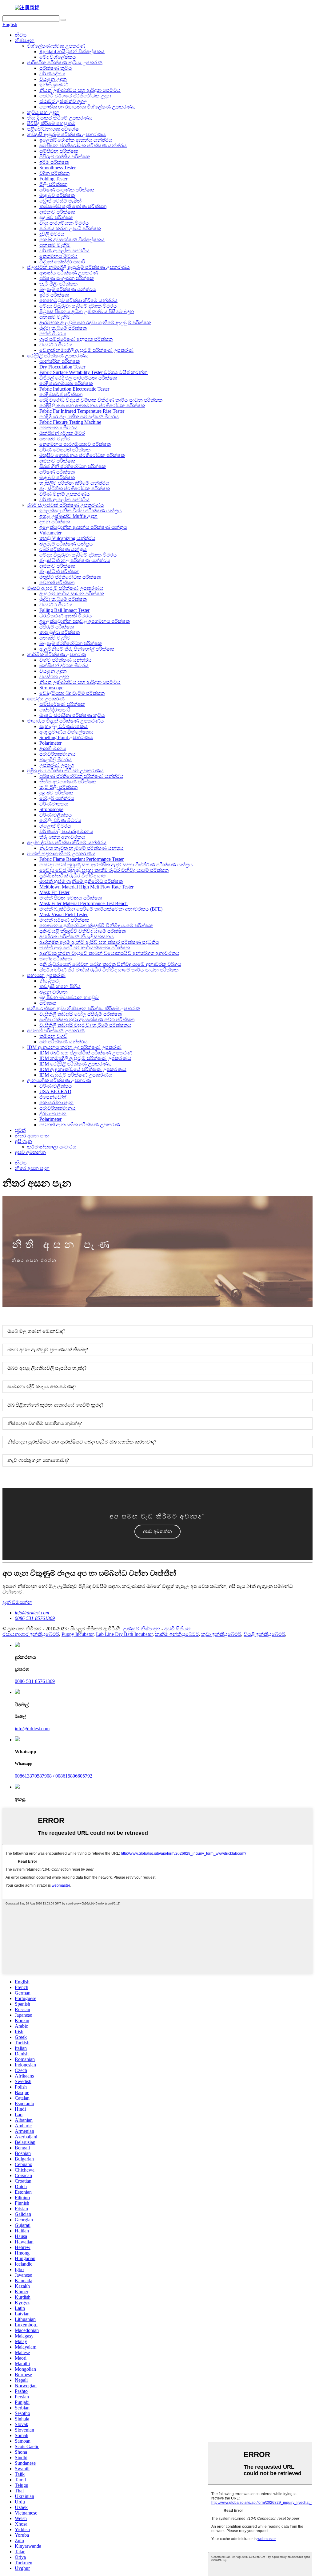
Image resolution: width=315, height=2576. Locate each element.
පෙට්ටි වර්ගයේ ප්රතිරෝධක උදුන (75, 96)
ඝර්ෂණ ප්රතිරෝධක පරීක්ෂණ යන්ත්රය (81, 776)
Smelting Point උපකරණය (66, 737)
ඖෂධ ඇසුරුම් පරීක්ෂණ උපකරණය (65, 588)
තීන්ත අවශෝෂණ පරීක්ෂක (68, 782)
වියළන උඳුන (53, 79)
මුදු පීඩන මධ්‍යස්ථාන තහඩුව (69, 997)
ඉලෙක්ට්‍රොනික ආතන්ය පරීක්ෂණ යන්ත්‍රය (83, 527)
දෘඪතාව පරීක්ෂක (57, 212)
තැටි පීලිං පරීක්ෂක (58, 284)
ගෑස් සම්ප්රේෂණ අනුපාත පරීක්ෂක (76, 339)
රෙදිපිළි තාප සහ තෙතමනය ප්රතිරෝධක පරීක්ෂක (92, 406)
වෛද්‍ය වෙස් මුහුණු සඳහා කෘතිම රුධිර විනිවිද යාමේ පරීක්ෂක (104, 870)
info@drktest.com (32, 1613)
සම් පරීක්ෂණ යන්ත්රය (64, 1042)
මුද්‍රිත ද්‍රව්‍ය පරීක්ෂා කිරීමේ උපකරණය (65, 771)
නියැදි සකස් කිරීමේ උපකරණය (60, 118)
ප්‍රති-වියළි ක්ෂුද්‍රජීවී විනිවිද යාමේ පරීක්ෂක (83, 931)
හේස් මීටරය (53, 334)
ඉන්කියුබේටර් (54, 85)
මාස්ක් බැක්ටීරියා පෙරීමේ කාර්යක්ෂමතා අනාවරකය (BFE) (101, 909)
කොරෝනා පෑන (56, 1103)
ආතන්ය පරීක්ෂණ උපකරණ (69, 273)
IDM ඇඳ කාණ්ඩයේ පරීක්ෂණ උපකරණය (83, 1069)
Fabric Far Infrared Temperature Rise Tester (82, 411)
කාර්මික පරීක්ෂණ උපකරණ (57, 654)
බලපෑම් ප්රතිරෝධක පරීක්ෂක (71, 643)
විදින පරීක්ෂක (54, 173)
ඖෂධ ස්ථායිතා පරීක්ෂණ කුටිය (72, 715)
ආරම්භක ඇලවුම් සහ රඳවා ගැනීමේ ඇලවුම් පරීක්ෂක (95, 323)
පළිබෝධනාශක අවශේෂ (53, 129)
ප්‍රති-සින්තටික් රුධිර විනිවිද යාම (73, 876)
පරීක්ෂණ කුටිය (56, 68)
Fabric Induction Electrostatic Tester (74, 389)
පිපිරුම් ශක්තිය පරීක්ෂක (65, 157)
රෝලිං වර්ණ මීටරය (60, 820)
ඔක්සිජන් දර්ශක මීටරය (64, 666)
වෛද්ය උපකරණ (46, 699)
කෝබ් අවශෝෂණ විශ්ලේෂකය (72, 240)
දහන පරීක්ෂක (55, 522)
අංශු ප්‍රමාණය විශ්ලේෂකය (66, 732)
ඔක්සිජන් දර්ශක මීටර (62, 433)
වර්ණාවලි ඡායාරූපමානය (66, 831)
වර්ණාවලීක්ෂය (56, 815)
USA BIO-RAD (55, 1091)
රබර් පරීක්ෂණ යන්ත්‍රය (63, 549)
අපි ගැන (23, 1141)
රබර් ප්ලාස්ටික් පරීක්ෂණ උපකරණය (66, 505)
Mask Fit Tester (54, 892)
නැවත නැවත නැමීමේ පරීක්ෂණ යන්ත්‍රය (82, 848)
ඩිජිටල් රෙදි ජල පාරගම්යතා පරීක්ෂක (78, 378)
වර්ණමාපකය (54, 804)
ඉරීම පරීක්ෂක (54, 162)
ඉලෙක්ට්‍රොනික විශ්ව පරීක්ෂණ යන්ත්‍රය (81, 511)
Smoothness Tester (58, 168)
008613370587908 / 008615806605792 (54, 1776)
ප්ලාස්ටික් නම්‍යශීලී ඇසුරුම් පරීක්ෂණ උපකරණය (78, 267)
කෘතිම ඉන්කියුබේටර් (177, 1634)
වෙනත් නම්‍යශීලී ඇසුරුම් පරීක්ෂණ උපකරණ (86, 350)
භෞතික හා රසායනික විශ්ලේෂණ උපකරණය (88, 107)
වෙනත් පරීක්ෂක (57, 583)
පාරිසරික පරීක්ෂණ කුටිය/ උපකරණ (65, 63)
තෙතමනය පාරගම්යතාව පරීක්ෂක (75, 444)
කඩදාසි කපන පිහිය (60, 986)
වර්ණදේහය (52, 74)
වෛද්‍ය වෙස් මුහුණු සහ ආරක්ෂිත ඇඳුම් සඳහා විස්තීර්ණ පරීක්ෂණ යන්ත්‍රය (116, 865)
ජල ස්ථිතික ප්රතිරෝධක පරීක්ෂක (75, 488)
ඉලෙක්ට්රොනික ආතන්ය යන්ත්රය (76, 140)
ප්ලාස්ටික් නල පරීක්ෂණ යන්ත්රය (75, 560)
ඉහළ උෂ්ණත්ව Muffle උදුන (68, 516)
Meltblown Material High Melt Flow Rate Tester (86, 887)
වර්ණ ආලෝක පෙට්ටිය (64, 251)
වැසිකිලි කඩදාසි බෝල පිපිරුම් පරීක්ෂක (81, 1014)
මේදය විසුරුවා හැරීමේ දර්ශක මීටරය (78, 306)
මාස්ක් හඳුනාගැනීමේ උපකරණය (61, 854)
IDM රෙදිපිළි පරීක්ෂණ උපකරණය (76, 1064)
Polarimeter (50, 743)
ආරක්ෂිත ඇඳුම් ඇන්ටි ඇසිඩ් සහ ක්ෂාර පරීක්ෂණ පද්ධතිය (99, 942)
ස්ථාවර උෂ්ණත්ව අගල (63, 101)
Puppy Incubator (78, 1634)
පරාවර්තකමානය (58, 754)
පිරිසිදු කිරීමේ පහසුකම (51, 123)
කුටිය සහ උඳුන (43, 112)
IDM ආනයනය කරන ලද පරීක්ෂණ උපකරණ (74, 1047)
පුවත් (20, 1130)
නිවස (21, 35)
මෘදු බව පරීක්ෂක (57, 195)
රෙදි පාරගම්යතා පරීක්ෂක (66, 383)
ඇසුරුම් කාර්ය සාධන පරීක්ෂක (72, 594)
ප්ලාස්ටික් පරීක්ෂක (59, 571)
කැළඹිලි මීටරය (56, 760)
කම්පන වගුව (53, 1036)
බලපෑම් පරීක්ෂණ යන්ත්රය (68, 289)
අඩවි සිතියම (177, 1629)
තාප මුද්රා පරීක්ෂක (60, 632)
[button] (157, 1532)
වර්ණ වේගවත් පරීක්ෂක (65, 450)
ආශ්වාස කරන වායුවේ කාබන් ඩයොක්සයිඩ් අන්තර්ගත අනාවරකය (109, 953)
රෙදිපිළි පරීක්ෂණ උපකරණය (58, 356)
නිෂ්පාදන (25, 40)
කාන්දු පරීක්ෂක (56, 959)
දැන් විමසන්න (17, 1602)
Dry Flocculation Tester (62, 367)
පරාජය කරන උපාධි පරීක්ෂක (70, 228)
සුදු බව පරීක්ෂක (56, 217)
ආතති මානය (53, 748)
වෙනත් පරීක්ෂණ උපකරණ (56, 1031)
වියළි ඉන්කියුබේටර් (264, 1634)
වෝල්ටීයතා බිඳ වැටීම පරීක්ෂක (72, 693)
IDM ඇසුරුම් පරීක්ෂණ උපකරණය (76, 1075)
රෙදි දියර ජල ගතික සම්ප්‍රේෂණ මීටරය (79, 417)
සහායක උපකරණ (46, 975)
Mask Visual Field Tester (64, 914)
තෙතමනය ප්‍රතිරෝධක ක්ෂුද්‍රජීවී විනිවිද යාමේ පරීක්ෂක (96, 926)
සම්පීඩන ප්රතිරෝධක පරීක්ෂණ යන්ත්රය (83, 146)
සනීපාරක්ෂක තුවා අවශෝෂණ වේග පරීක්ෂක (87, 1020)
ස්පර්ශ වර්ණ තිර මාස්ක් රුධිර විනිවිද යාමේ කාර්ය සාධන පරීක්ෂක (109, 970)
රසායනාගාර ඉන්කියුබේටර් (31, 1634)
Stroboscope (51, 688)
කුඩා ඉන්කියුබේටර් (221, 1634)
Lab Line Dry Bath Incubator (124, 1634)
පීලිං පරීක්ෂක (53, 184)
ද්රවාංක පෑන (53, 1114)
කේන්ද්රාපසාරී (55, 710)
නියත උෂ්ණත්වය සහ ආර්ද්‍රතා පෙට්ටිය (80, 90)
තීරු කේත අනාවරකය (62, 837)
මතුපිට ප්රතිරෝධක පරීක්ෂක (70, 577)
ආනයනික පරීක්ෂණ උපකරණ (59, 1080)
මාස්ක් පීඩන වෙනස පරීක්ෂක (71, 898)
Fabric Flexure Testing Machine (70, 422)
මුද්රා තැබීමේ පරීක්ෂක (63, 328)
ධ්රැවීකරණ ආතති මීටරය (66, 616)
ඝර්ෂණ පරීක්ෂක (57, 472)
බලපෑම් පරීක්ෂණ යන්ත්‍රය (66, 544)
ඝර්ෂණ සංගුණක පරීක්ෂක (67, 190)
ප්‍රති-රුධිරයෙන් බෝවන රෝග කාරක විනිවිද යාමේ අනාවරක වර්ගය (110, 964)
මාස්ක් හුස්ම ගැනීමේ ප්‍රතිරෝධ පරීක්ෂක (81, 881)
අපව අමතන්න (30, 1152)
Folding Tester (53, 179)
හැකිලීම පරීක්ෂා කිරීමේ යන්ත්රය (74, 483)
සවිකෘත (48, 1003)
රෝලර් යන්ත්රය (57, 798)
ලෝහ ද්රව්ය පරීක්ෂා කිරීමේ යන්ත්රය (67, 843)
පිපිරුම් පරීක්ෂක (57, 627)
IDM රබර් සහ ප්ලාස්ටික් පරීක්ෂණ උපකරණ (86, 1053)
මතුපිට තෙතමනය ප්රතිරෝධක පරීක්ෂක (82, 455)
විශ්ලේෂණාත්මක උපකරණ (56, 46)
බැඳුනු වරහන (54, 992)
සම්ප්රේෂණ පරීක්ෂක (62, 704)
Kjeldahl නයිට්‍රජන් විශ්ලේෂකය (72, 51)
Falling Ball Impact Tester (64, 610)
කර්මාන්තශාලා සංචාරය (52, 1147)
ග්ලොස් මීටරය (55, 826)
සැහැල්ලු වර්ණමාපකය (64, 726)
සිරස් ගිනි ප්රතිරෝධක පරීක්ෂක (73, 466)
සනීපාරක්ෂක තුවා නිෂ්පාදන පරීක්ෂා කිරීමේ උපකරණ (84, 1008)
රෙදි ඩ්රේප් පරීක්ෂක (61, 394)
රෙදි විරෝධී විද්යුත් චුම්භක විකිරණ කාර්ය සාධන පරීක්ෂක (101, 400)
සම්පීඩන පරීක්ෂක (59, 151)
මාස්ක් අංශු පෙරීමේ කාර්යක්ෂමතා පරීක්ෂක (85, 948)
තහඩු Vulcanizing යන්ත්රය (67, 538)
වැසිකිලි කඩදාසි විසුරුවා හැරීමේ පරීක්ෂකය (85, 1025)
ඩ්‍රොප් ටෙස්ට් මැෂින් (60, 201)
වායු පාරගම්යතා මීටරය (64, 223)
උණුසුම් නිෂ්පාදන (142, 1629)
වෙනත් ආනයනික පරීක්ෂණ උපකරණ (80, 1125)
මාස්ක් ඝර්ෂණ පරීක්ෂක (64, 920)
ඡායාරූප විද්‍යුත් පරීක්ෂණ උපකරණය (66, 721)
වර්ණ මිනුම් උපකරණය (65, 494)
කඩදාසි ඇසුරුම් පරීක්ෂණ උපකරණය (66, 134)
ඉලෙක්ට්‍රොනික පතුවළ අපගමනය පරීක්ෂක (85, 621)
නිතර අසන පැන (32, 1136)
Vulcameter (50, 533)
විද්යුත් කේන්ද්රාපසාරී (62, 262)
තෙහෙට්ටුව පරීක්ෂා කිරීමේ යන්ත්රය (78, 300)
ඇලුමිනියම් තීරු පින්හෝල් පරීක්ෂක (77, 649)
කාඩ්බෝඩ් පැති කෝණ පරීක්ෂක (73, 206)
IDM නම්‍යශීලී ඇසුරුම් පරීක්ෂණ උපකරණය (85, 1058)
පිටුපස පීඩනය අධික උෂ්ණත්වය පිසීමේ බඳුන (87, 311)
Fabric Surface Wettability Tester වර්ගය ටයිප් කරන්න (94, 372)
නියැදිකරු (50, 981)
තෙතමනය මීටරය (58, 256)
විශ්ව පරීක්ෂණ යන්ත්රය (66, 660)
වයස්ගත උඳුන (54, 677)
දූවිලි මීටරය (52, 234)
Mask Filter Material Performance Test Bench (84, 903)
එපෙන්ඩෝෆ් (53, 1097)
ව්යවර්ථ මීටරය (56, 345)
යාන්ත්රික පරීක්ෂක (60, 361)
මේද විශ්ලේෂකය (58, 57)
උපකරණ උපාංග (57, 765)
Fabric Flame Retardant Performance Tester (82, 859)
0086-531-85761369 (35, 1618)
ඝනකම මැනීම (55, 245)
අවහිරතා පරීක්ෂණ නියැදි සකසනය (77, 937)
